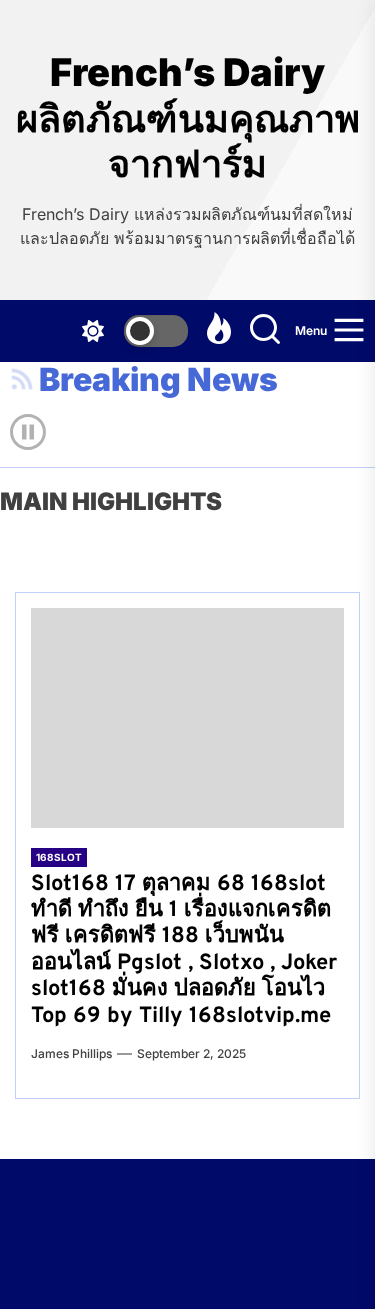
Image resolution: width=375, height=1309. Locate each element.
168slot (59, 857)
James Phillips (71, 1053)
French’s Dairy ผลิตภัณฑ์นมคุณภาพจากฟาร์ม (188, 118)
